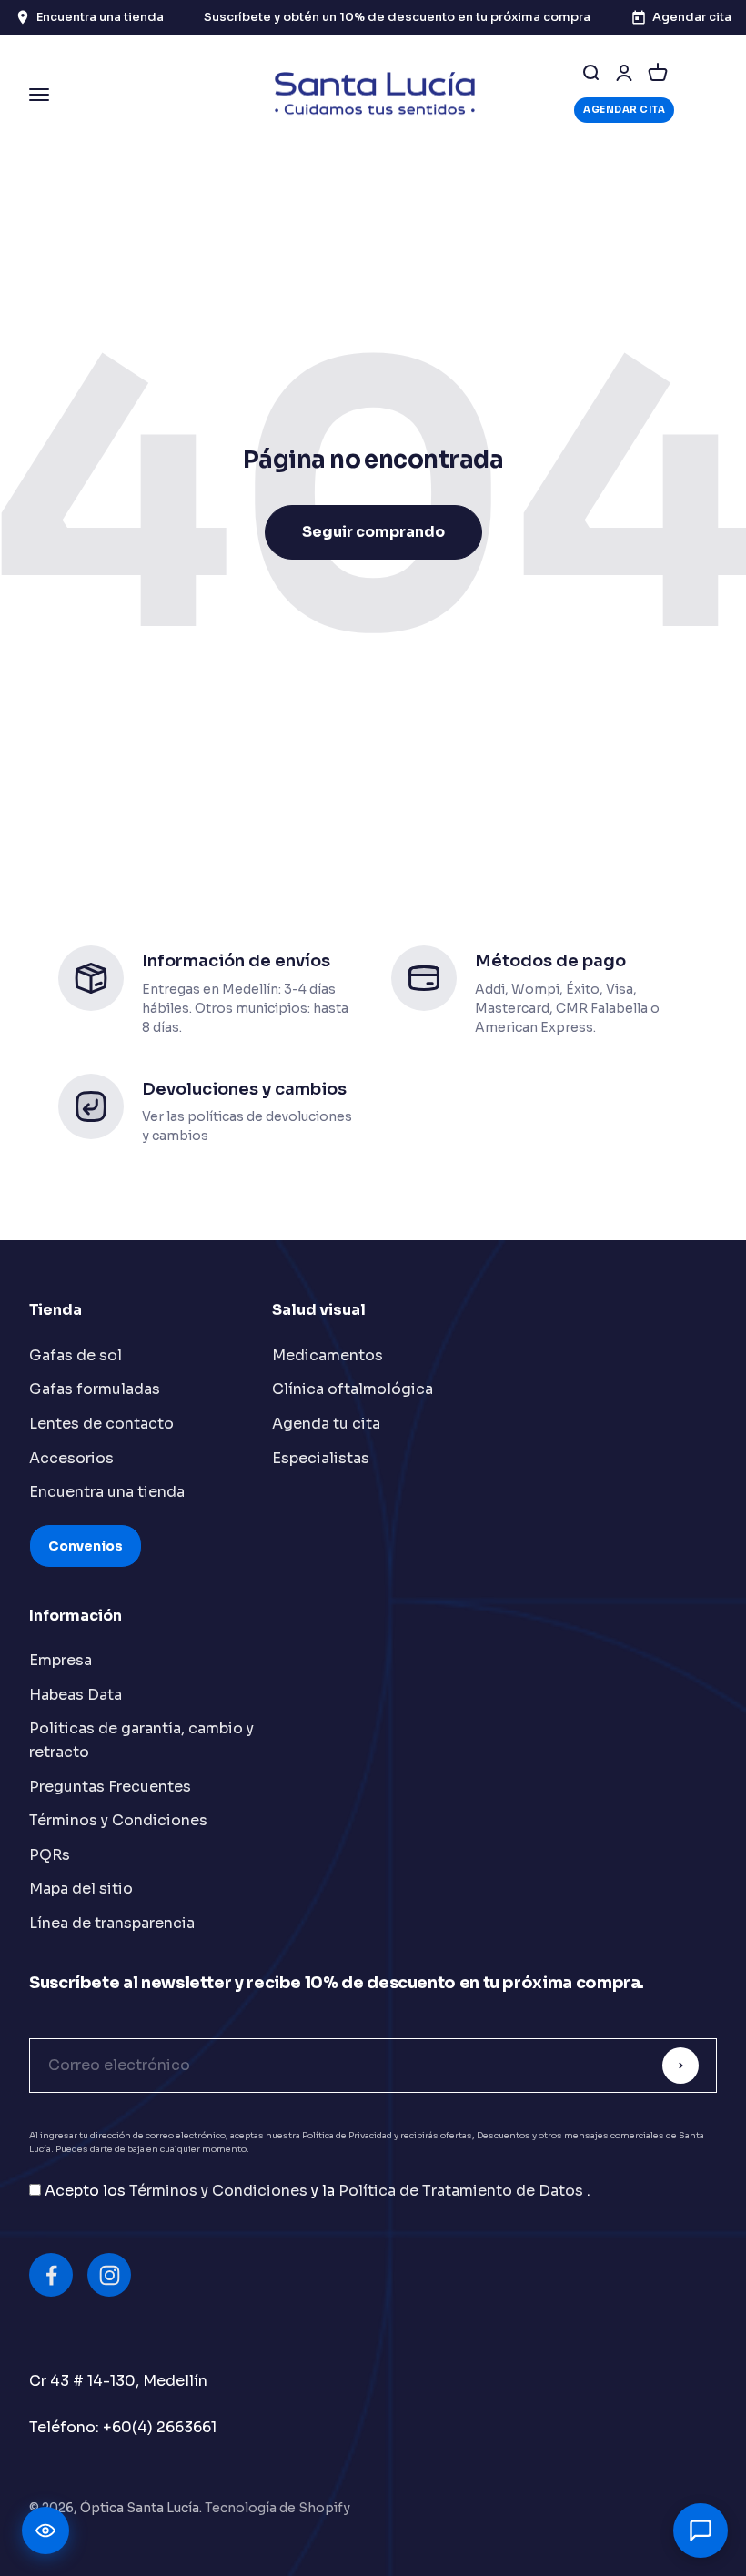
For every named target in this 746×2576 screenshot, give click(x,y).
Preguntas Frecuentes (110, 1787)
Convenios (86, 1546)
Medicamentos (328, 1355)
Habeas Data (76, 1695)
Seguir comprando (373, 532)
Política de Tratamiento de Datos (463, 2191)
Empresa (60, 1660)
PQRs (50, 1855)
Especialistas (321, 1458)
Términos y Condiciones (118, 1820)
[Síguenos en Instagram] (109, 2275)
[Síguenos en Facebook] (51, 2275)
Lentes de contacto (101, 1424)
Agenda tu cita (326, 1424)
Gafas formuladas (95, 1389)
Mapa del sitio (81, 1889)
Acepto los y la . (318, 2191)
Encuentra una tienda (107, 1492)
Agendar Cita (624, 110)
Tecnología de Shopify (277, 2508)
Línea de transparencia (112, 1923)
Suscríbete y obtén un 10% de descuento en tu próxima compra (397, 17)
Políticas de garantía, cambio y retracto (141, 1740)
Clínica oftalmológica (353, 1389)
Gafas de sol (76, 1355)
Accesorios (71, 1458)
